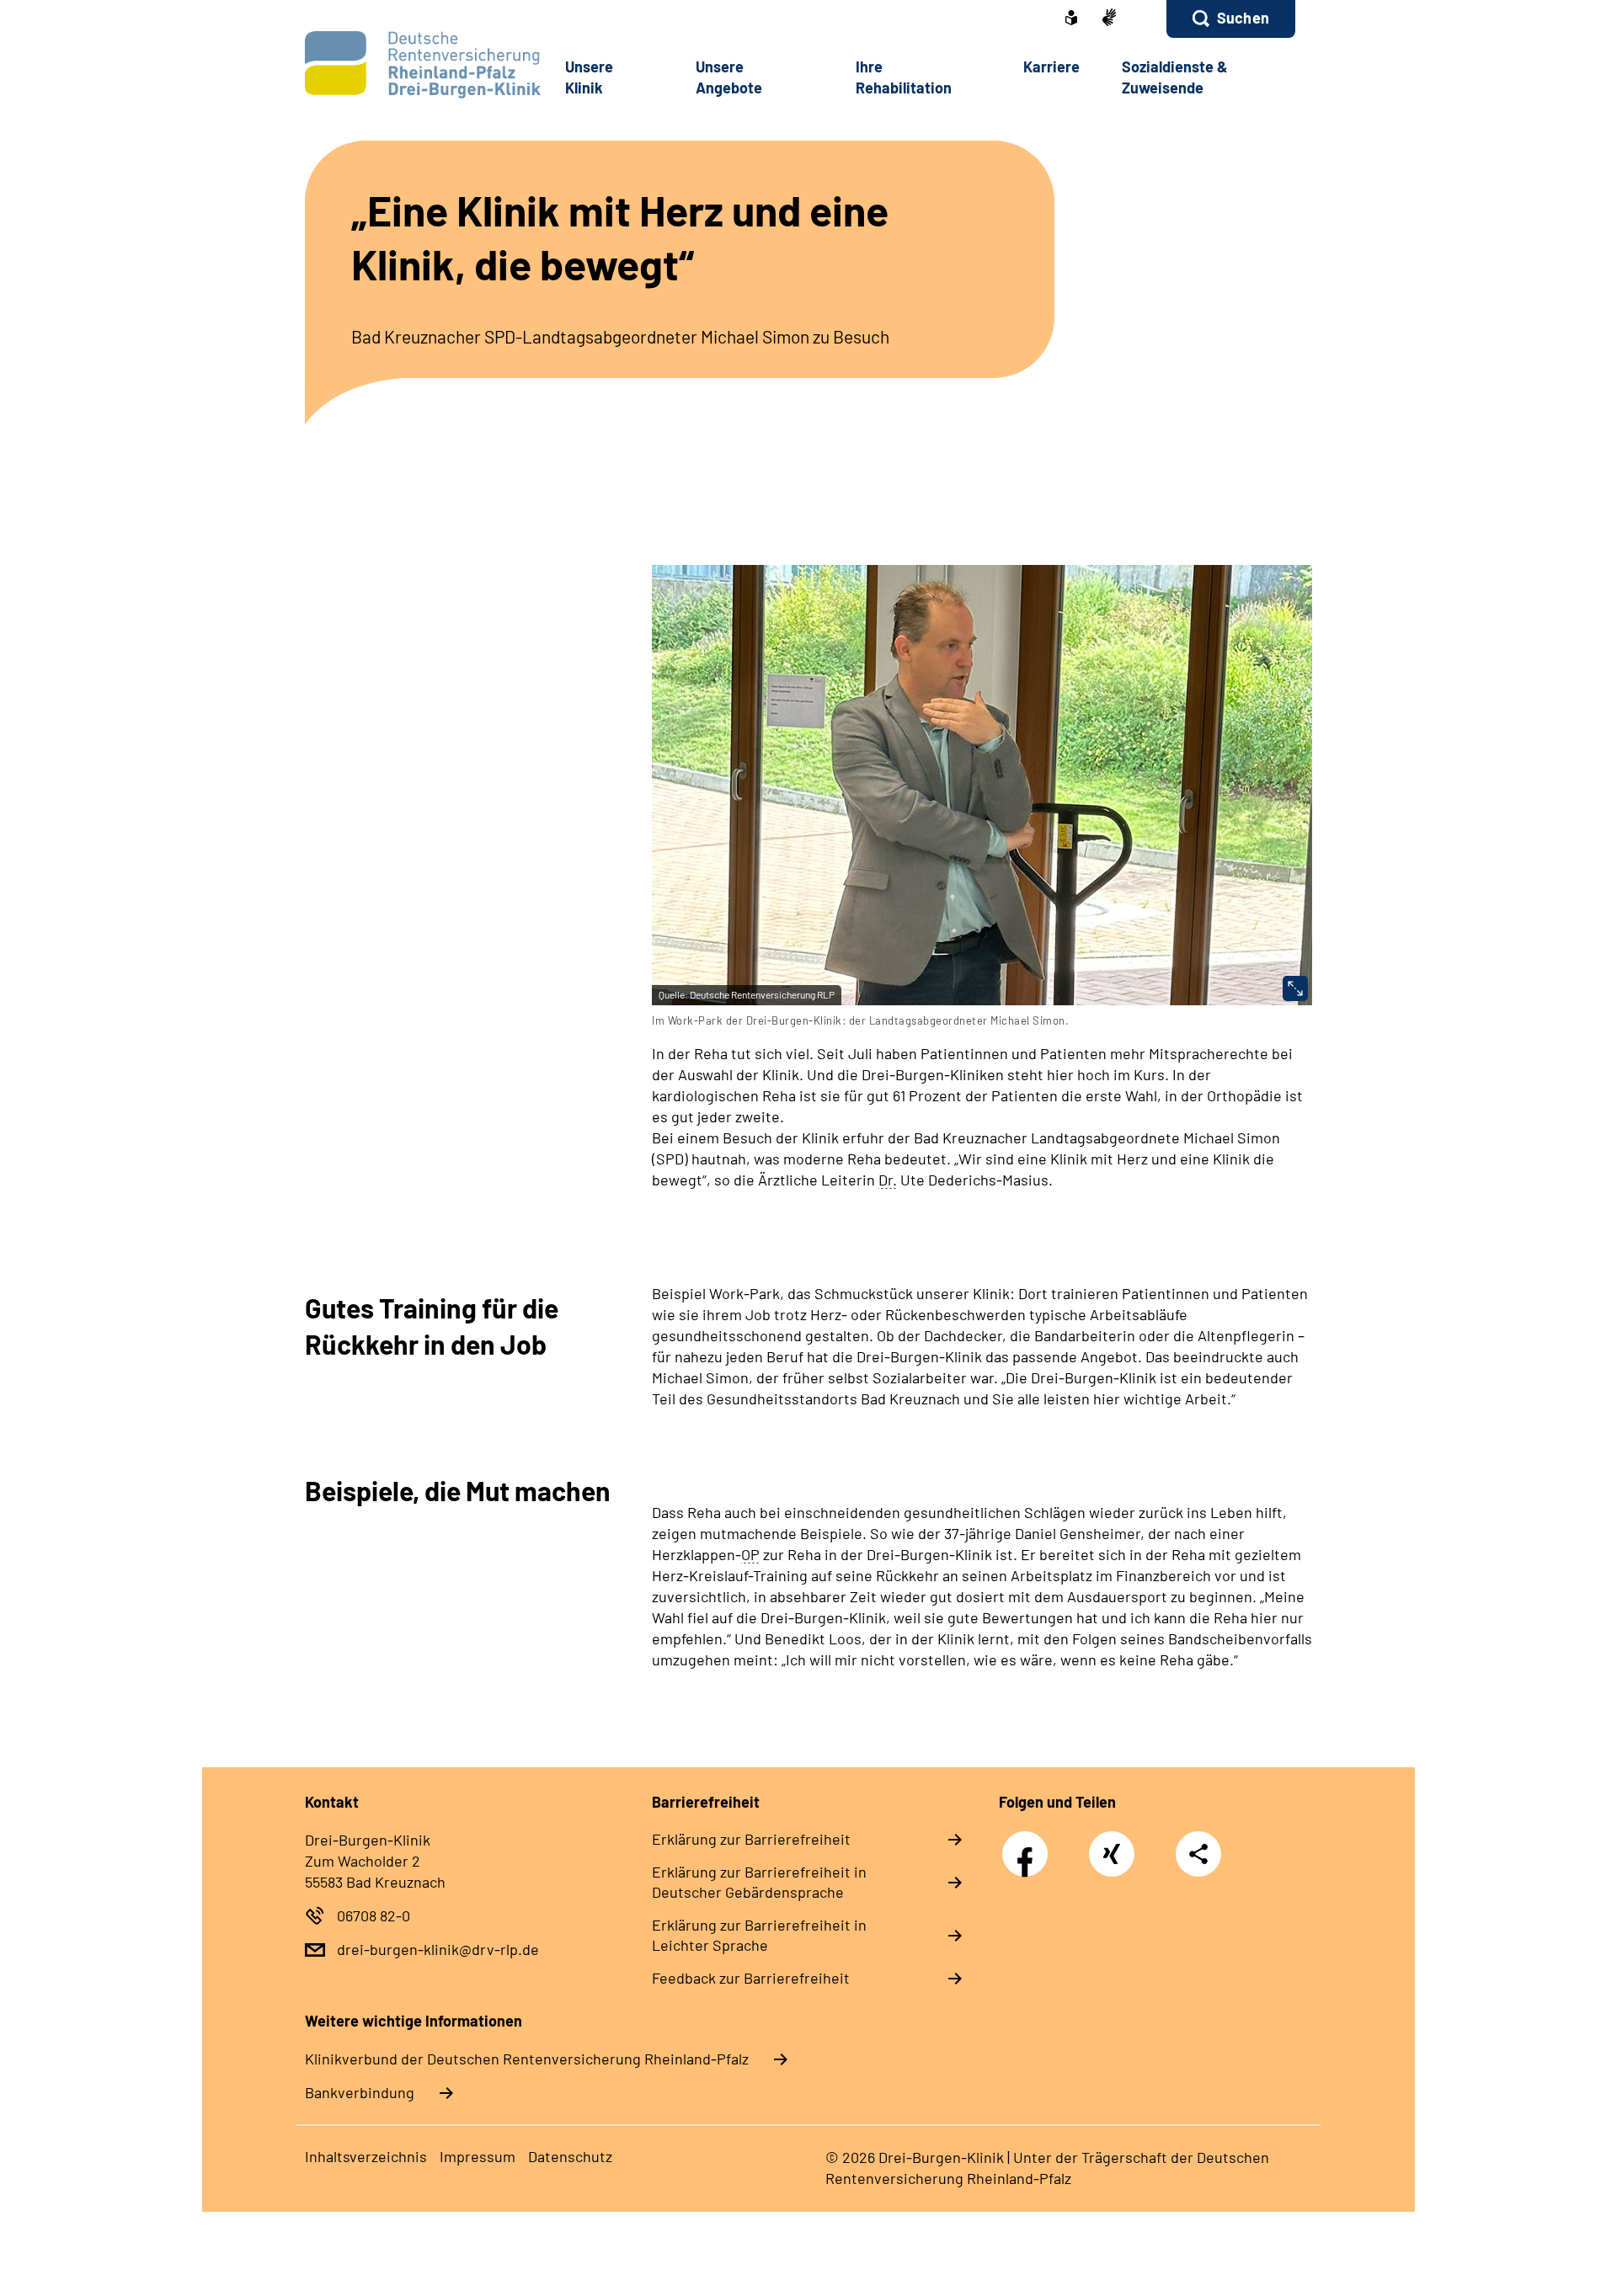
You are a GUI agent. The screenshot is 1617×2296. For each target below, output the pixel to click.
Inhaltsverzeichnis (366, 2156)
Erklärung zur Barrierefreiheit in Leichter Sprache (759, 1935)
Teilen (1198, 1853)
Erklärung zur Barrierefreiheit (751, 1839)
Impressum (478, 2156)
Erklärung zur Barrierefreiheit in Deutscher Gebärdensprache (759, 1882)
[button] (1231, 19)
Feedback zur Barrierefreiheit (751, 1978)
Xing (1112, 1845)
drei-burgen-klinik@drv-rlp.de (438, 1949)
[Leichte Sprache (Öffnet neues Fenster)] (1071, 19)
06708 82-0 (374, 1915)
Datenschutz (570, 2156)
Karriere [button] (1051, 67)
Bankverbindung (360, 2092)
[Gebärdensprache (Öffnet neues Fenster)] (1109, 19)
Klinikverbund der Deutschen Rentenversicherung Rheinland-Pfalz (527, 2059)
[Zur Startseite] (418, 65)
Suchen (1243, 18)
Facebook (1029, 1845)
